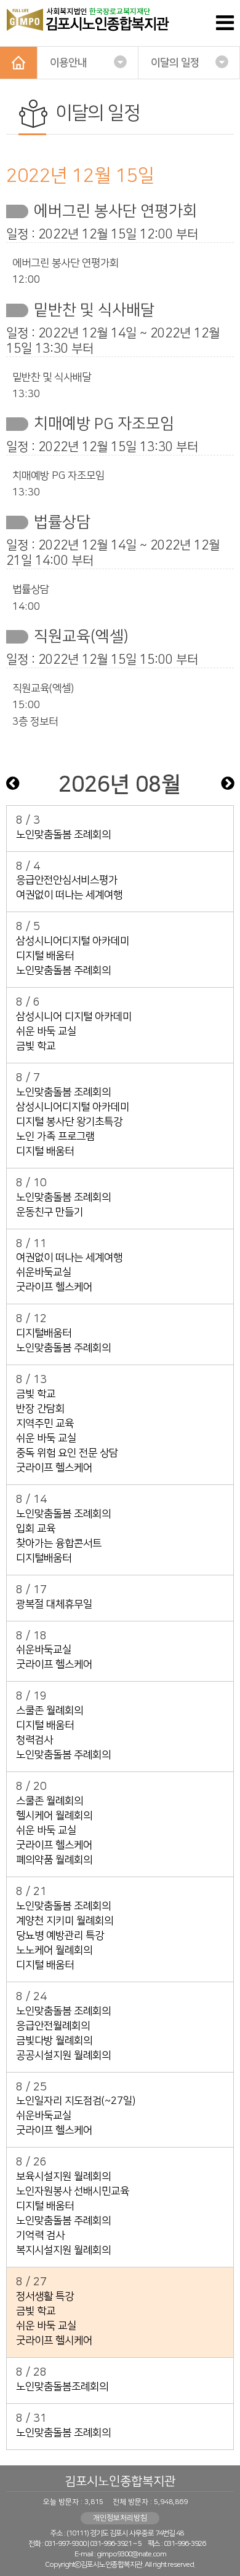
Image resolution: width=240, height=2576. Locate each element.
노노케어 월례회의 (54, 1950)
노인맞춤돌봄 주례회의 (63, 971)
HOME (18, 63)
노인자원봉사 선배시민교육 (73, 2191)
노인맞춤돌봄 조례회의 (63, 835)
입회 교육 (36, 1529)
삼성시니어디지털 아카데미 (73, 941)
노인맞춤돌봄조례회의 (62, 2387)
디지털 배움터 (45, 956)
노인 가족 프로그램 (55, 1136)
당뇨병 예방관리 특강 (60, 1936)
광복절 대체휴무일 (54, 1604)
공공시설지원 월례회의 (63, 2055)
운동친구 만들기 (50, 1212)
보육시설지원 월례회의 (63, 2176)
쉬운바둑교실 (44, 1272)
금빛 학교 (36, 1046)
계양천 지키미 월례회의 (65, 1921)
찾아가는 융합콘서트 (59, 1543)
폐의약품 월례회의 (54, 1860)
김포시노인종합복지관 (120, 2481)
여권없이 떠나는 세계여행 (69, 895)
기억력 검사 (40, 2235)
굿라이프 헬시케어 (54, 2341)
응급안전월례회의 (53, 2026)
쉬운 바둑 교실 (46, 1031)
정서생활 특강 (45, 2296)
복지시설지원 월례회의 (63, 2250)
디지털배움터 (44, 1333)
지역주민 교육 (45, 1424)
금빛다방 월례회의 (54, 2041)
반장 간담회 (40, 1409)
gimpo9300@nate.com (131, 2554)
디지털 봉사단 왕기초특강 (69, 1122)
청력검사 (34, 1740)
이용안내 (68, 63)
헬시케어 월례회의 (54, 1816)
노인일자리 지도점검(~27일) (76, 2101)
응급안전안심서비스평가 (67, 880)
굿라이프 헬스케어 (54, 1287)
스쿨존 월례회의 (50, 1711)
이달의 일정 (175, 63)
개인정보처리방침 (120, 2518)
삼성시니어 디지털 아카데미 (74, 1017)
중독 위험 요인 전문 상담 (67, 1453)
